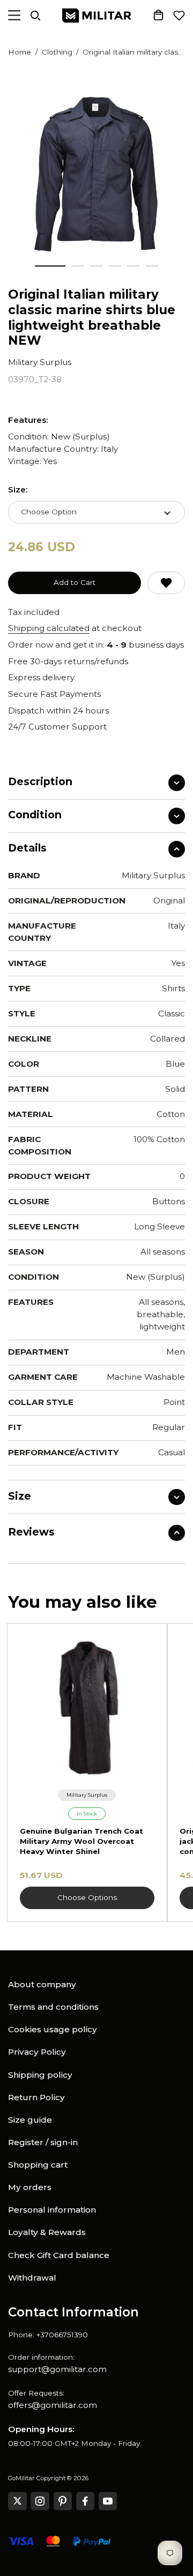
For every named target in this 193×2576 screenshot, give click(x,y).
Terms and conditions (53, 2007)
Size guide (30, 2120)
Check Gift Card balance (59, 2255)
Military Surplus (40, 362)
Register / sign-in (43, 2142)
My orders (30, 2187)
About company (42, 1984)
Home (20, 52)
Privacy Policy (37, 2052)
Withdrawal (32, 2278)
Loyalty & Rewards (47, 2232)
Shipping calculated (49, 628)
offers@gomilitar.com (53, 2405)
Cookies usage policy (53, 2029)
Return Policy (36, 2097)
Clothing (57, 52)
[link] (87, 1795)
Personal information (52, 2210)
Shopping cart (38, 2165)
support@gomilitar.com (57, 2369)
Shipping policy (40, 2075)
